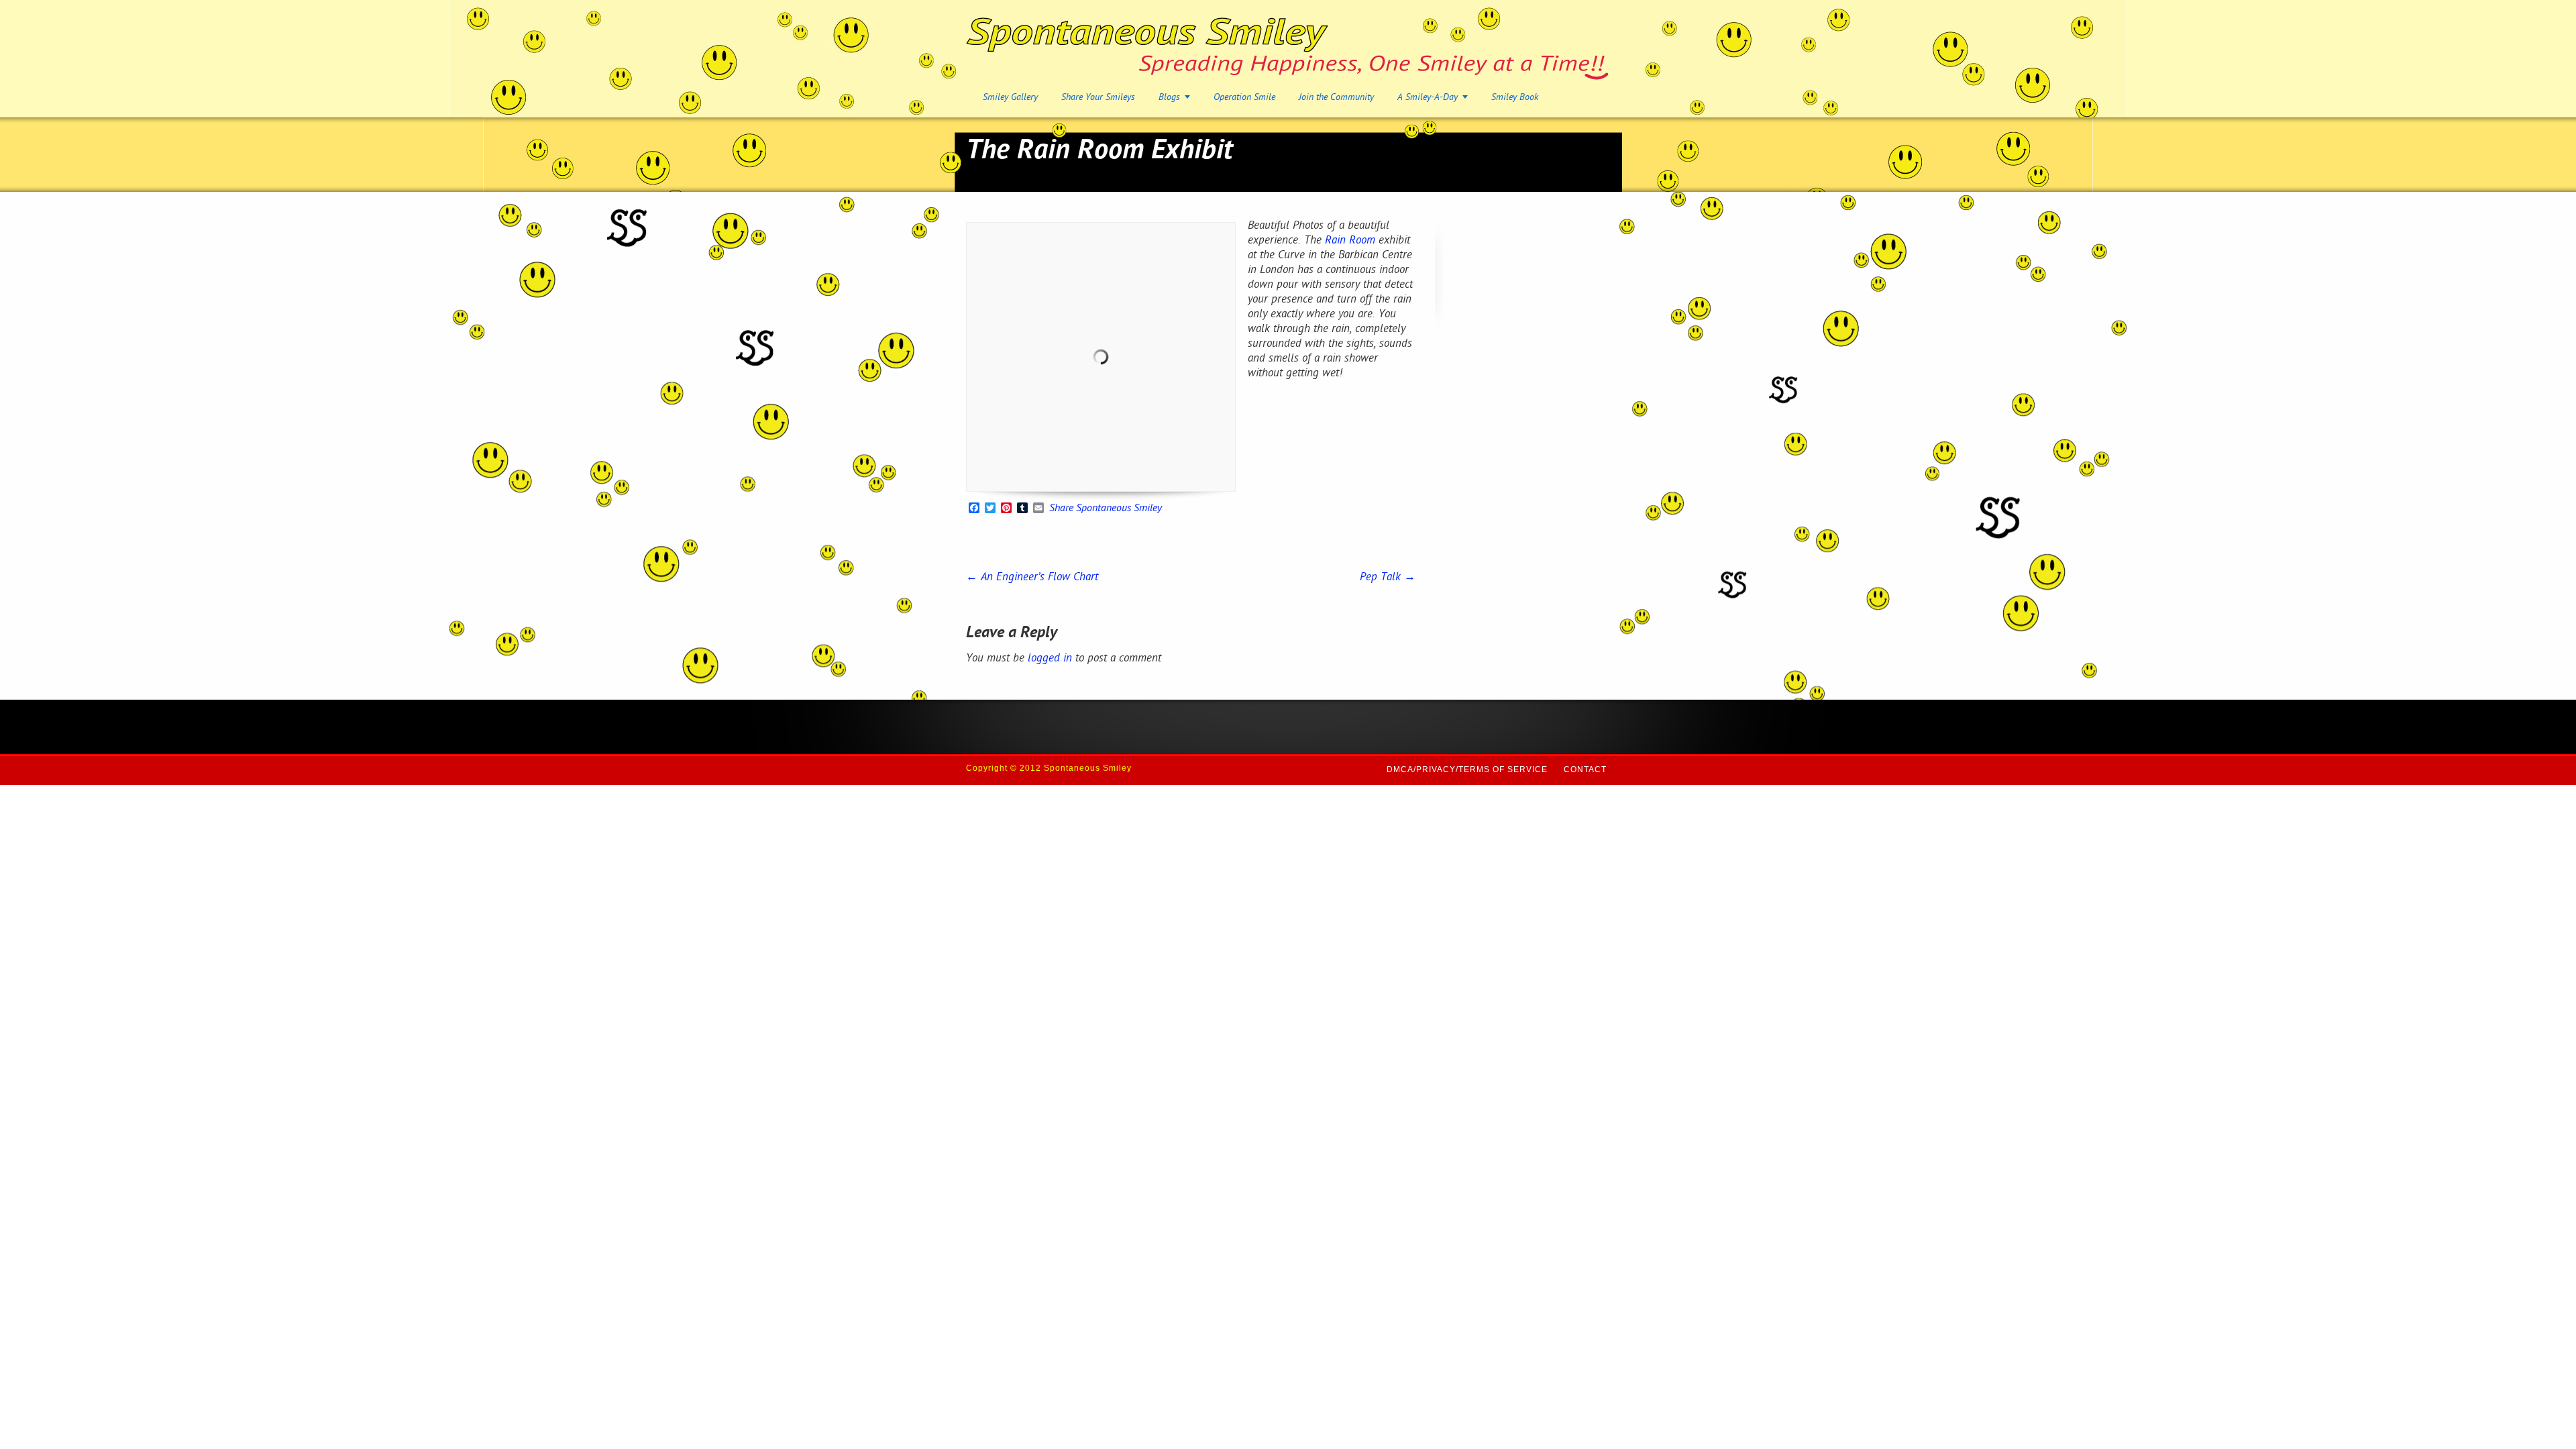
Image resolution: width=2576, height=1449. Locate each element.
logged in (1050, 659)
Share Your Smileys (1098, 98)
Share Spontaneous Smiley (1106, 509)
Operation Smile (1244, 98)
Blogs (1169, 98)
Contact (1585, 769)
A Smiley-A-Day (1428, 98)
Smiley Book (1515, 98)
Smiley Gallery (1010, 98)
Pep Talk (1388, 578)
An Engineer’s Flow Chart (1032, 578)
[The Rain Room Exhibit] (1101, 357)
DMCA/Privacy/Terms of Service (1467, 769)
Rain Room (1350, 241)
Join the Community (1336, 98)
